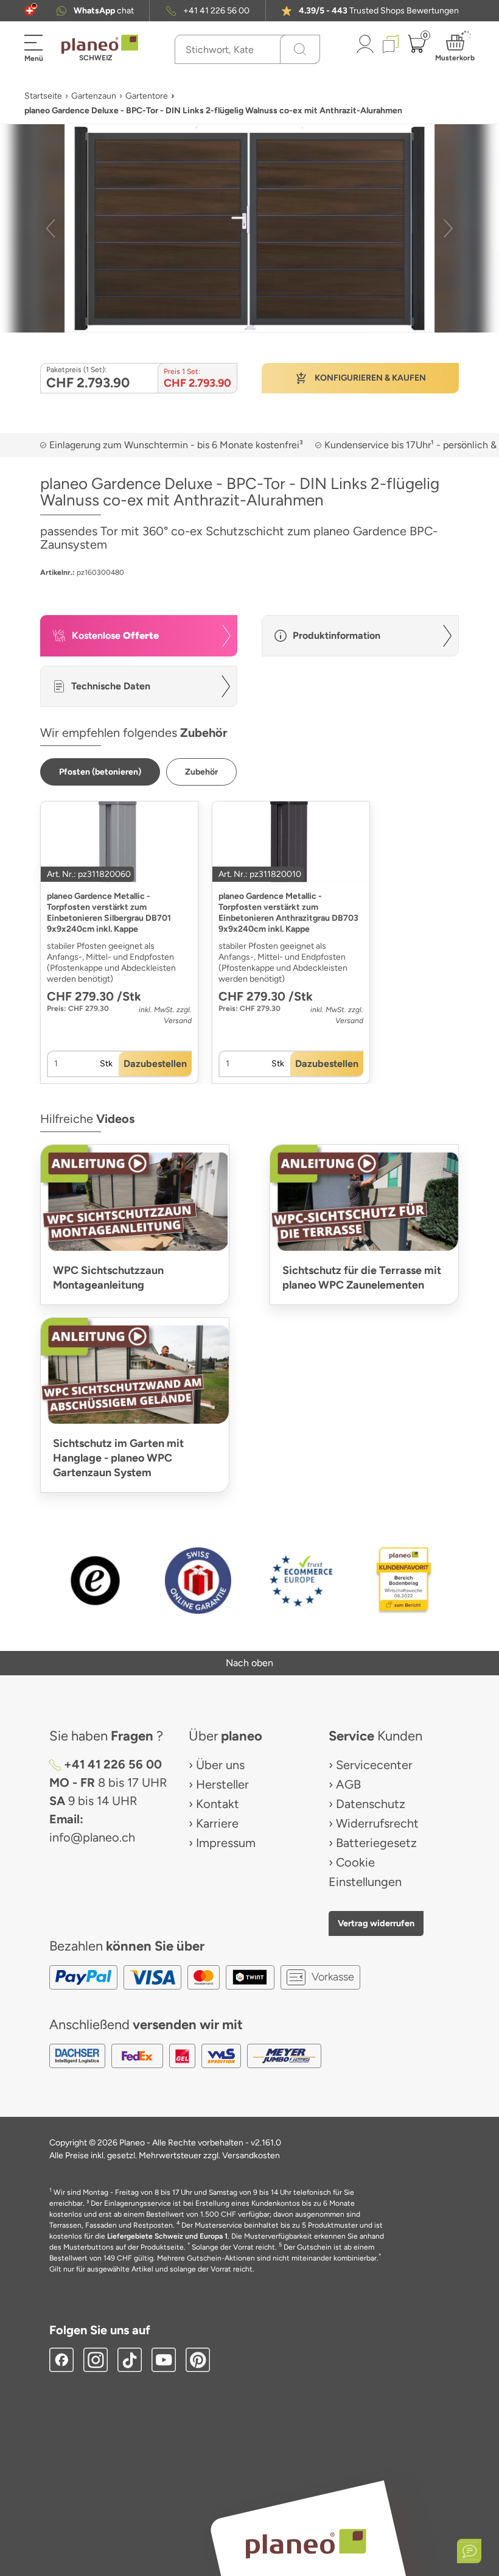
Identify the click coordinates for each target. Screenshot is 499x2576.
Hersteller (222, 1784)
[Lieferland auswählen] (30, 11)
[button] (30, 11)
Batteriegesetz (376, 1843)
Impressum (226, 1843)
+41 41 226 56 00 (216, 11)
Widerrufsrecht (377, 1823)
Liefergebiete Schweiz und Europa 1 (167, 2236)
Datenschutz (371, 1804)
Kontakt (218, 1804)
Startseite (43, 96)
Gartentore (147, 96)
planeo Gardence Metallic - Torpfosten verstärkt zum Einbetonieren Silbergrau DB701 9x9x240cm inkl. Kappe (109, 913)
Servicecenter (374, 1765)
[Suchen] (300, 49)
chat (104, 11)
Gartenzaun (94, 96)
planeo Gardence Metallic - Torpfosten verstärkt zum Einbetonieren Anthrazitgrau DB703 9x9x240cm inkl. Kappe (288, 913)
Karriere (217, 1823)
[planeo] (305, 2543)
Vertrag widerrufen (376, 1923)
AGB (348, 1784)
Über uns (220, 1765)
